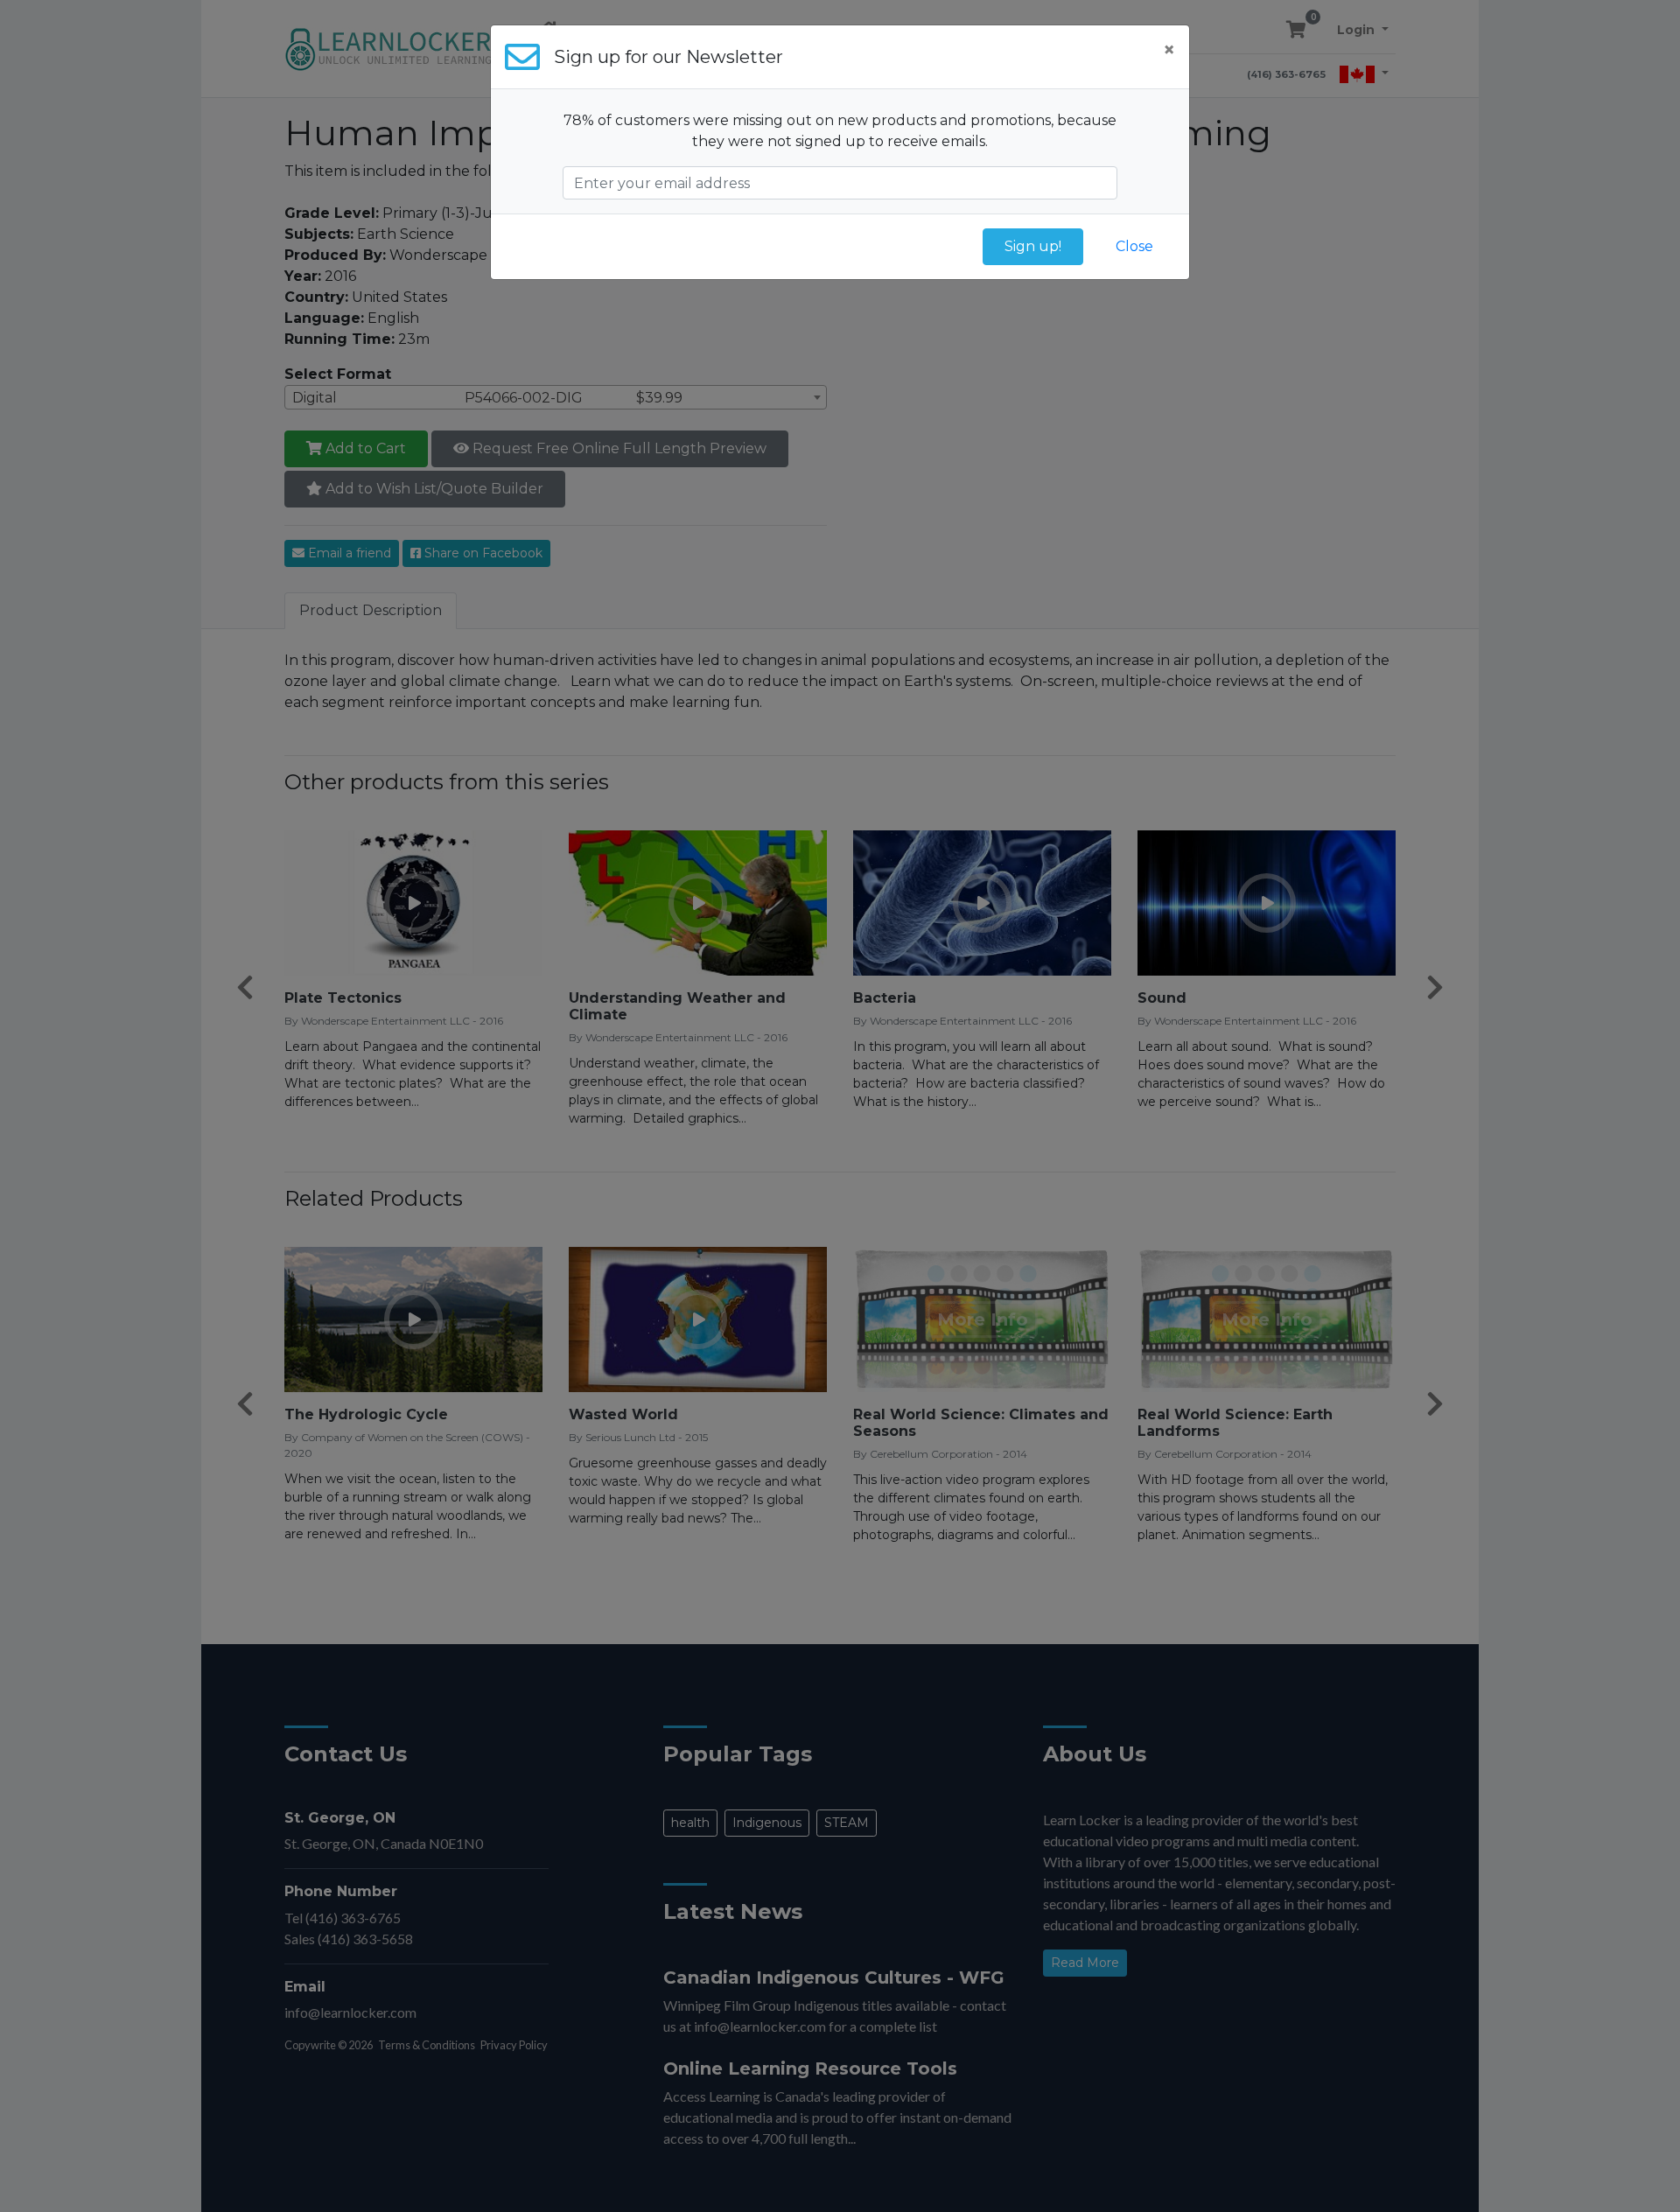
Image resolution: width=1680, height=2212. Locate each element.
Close (1134, 246)
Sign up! (1033, 246)
